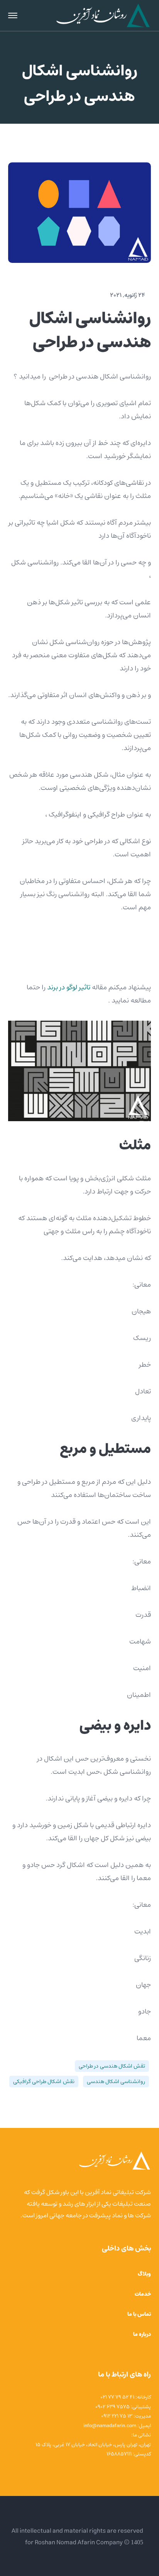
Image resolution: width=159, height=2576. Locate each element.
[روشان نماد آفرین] (103, 15)
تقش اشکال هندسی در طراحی (112, 2066)
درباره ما (142, 2334)
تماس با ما (139, 2314)
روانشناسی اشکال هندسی (116, 2082)
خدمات (143, 2294)
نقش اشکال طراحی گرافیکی (44, 2082)
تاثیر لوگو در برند (69, 987)
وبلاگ (144, 2274)
